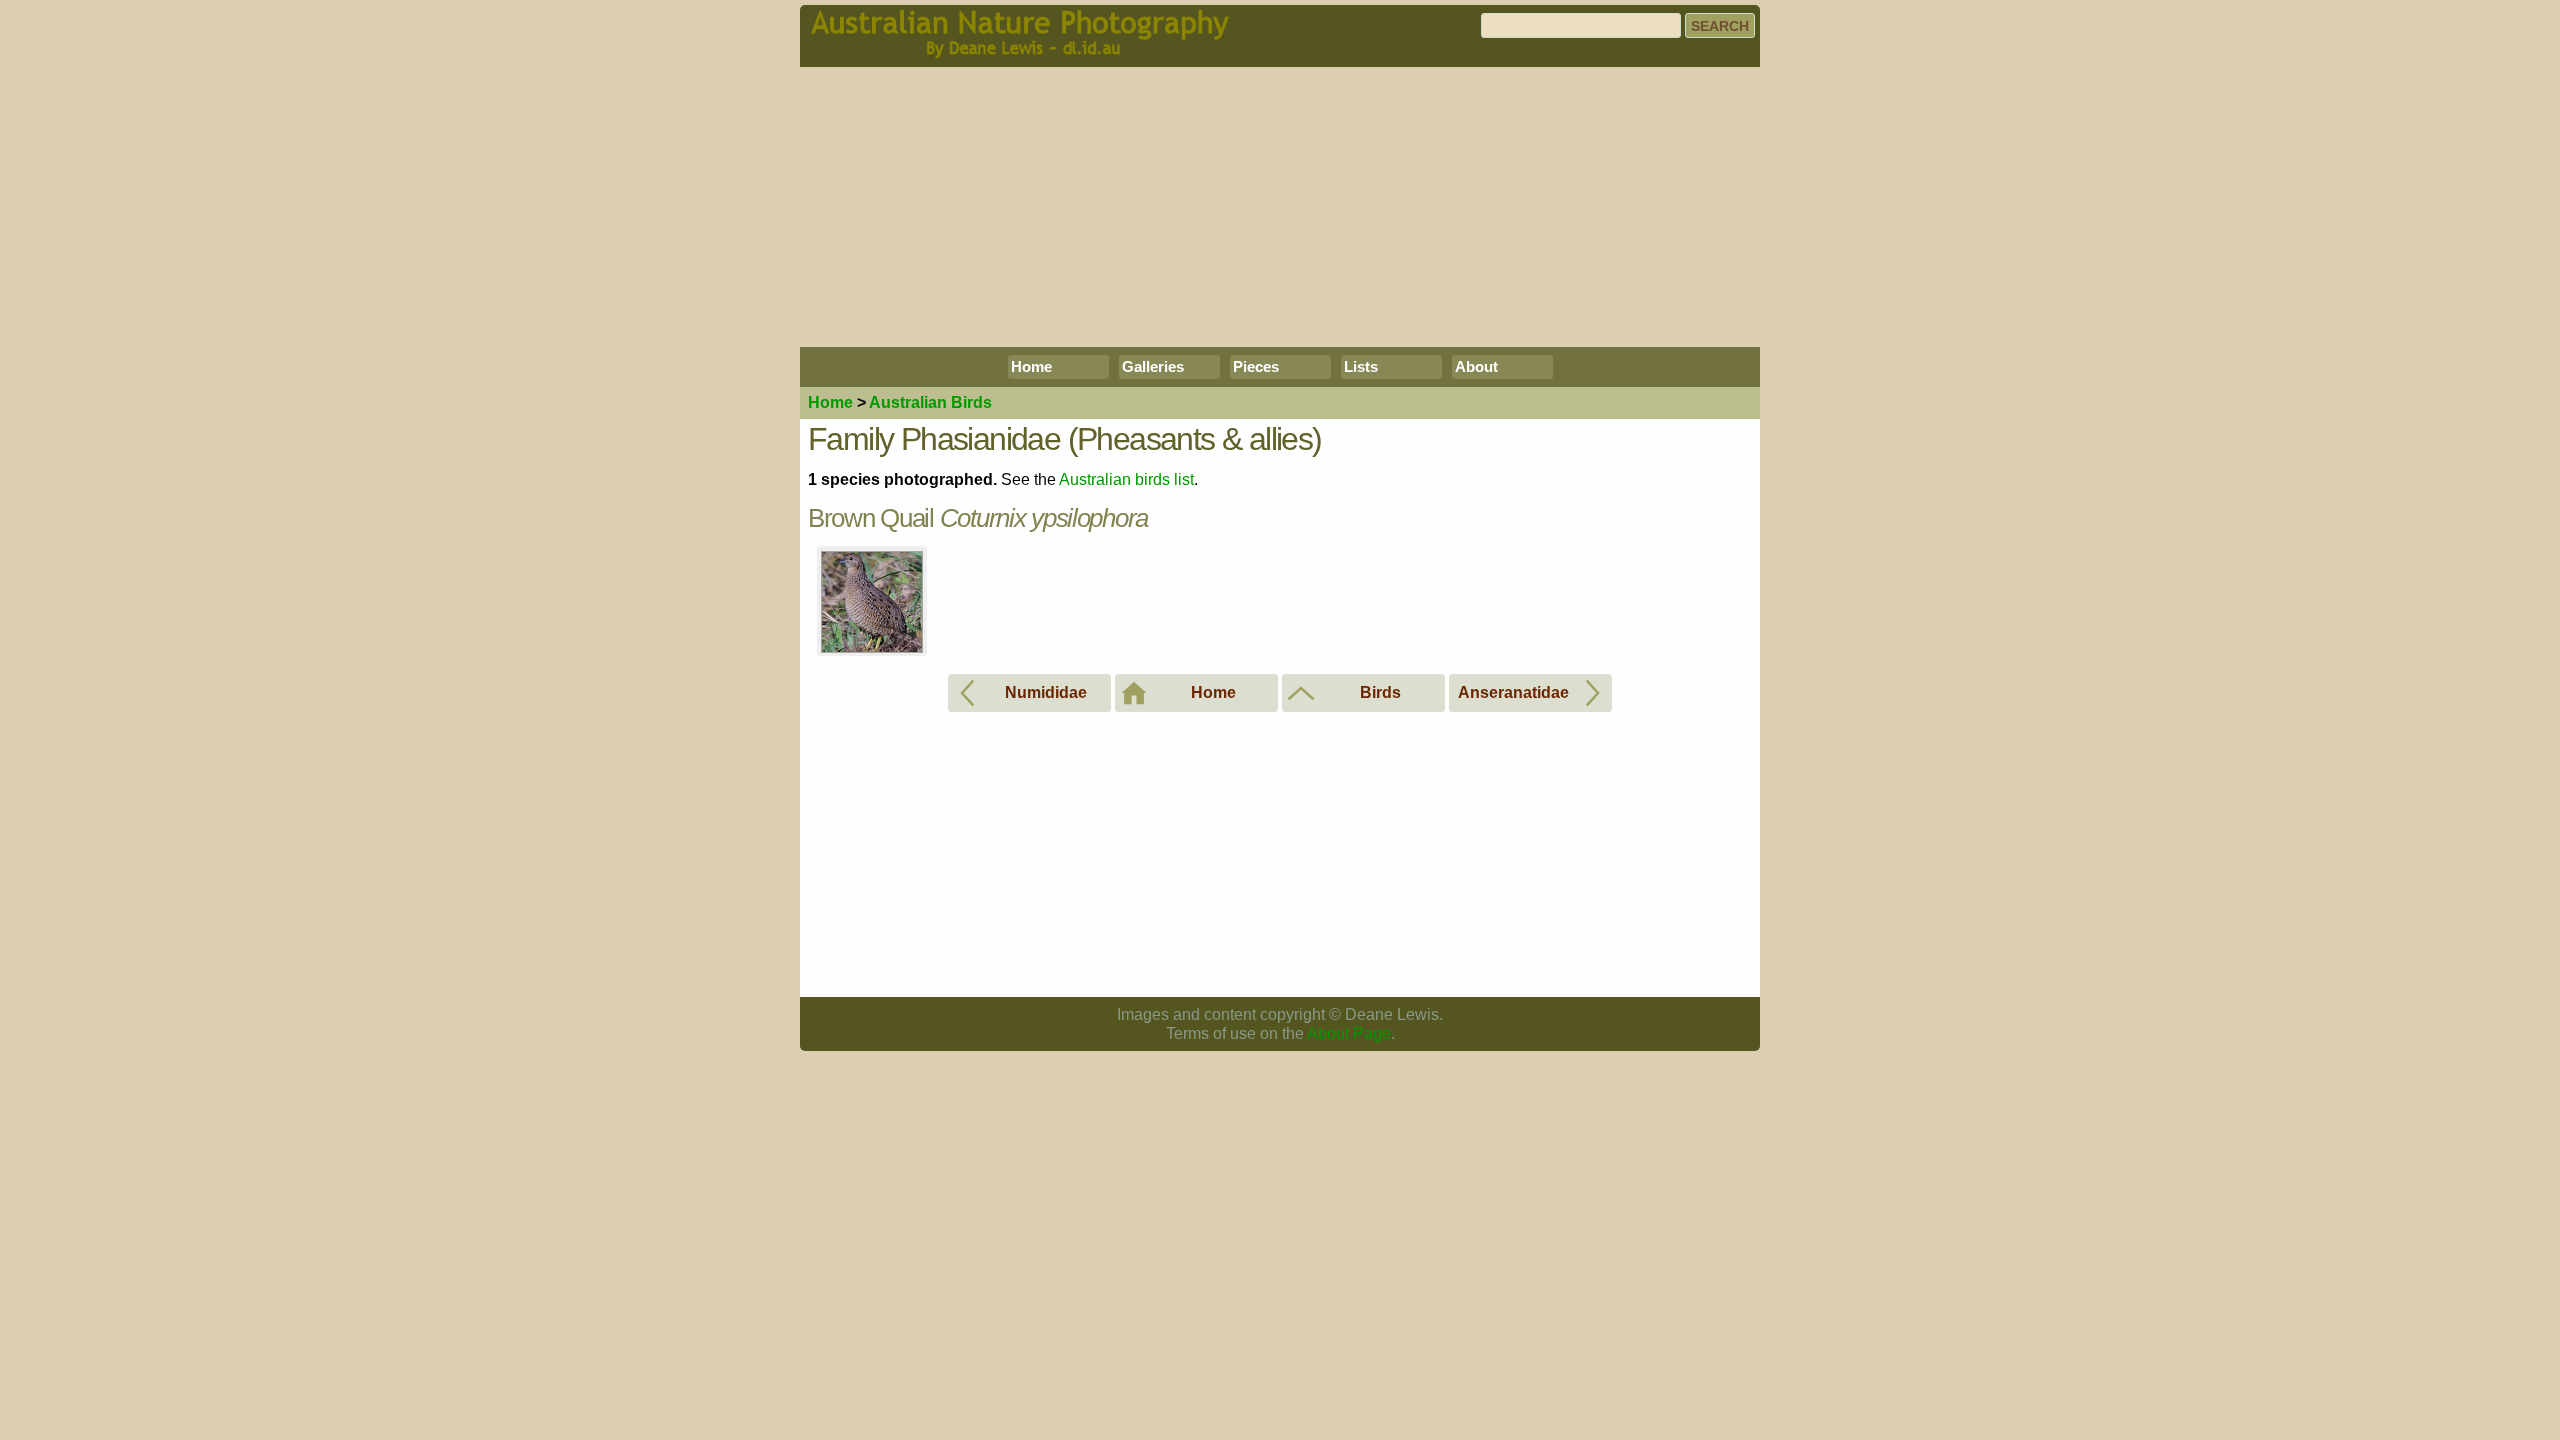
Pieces (1256, 366)
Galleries (1153, 366)
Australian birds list (1126, 479)
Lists (1361, 366)
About (1476, 366)
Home (1031, 366)
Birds (930, 402)
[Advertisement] (1280, 207)
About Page (1349, 1033)
